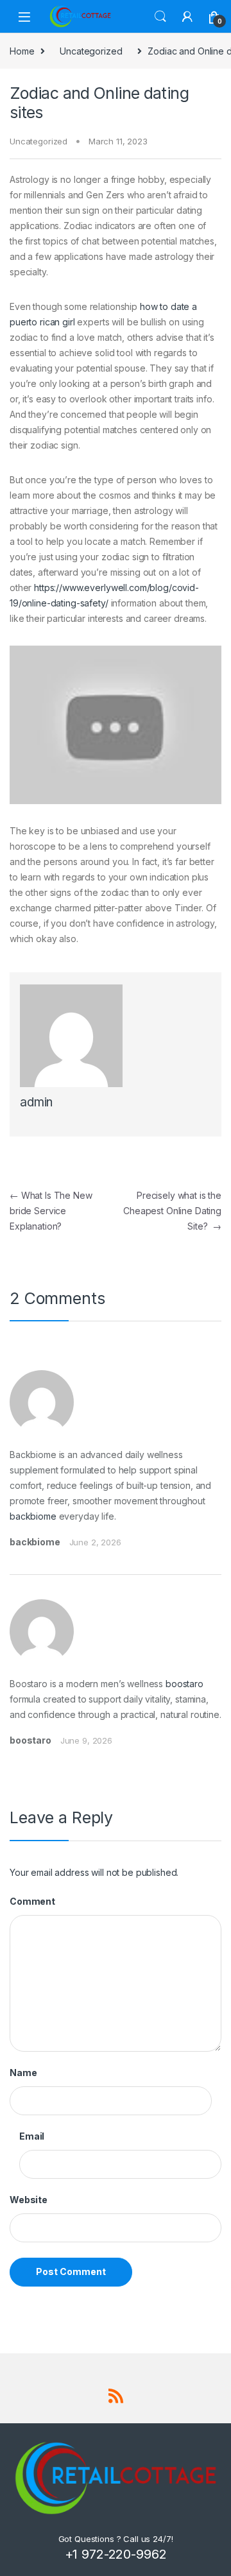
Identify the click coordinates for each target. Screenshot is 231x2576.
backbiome (33, 1516)
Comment (32, 1901)
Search (160, 17)
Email (32, 2136)
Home (22, 51)
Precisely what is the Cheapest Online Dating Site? (172, 1211)
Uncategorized (91, 51)
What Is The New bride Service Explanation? (51, 1211)
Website (29, 2200)
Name (23, 2073)
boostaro (184, 1684)
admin (36, 1102)
